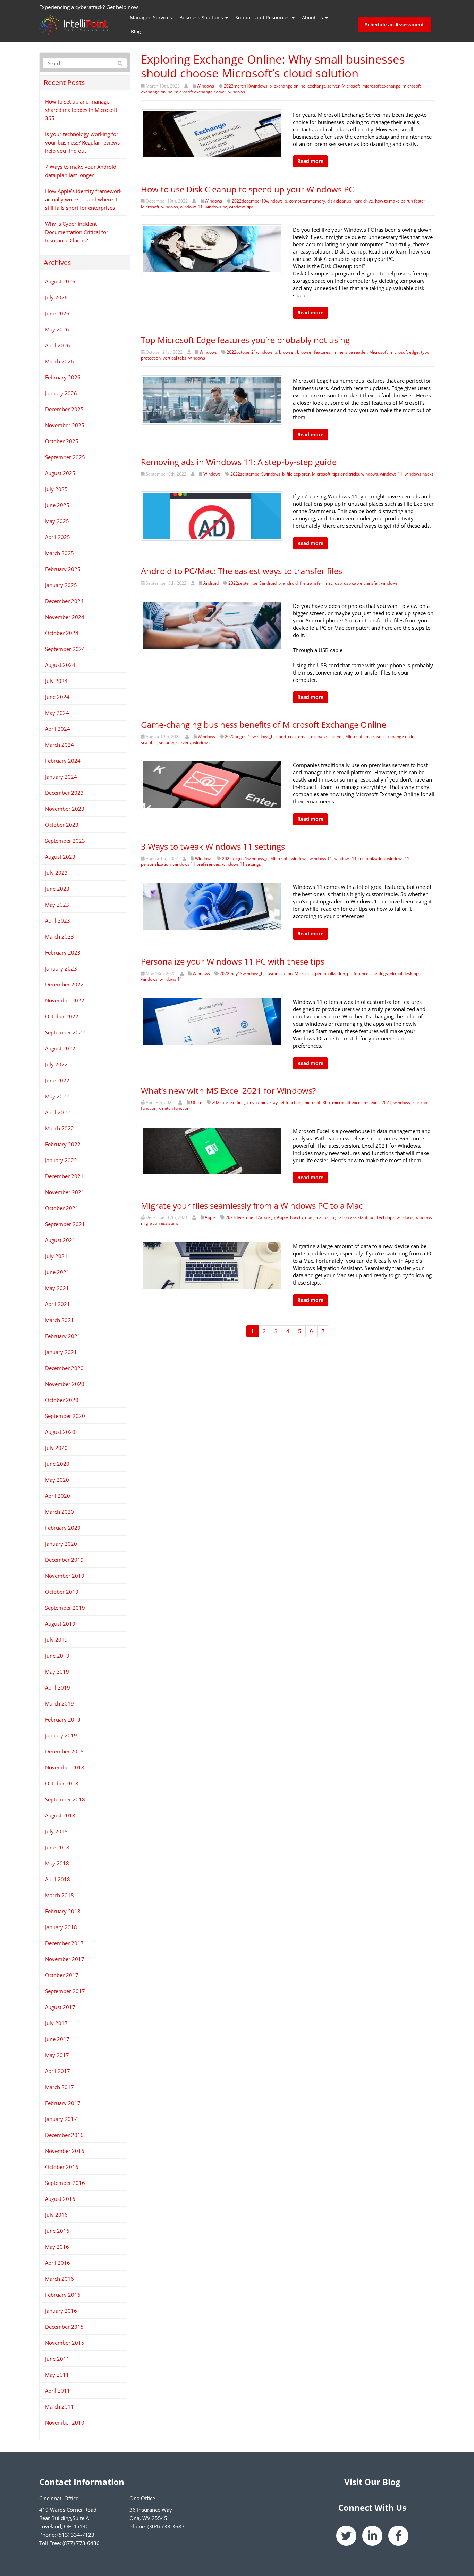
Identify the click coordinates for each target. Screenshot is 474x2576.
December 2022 (64, 984)
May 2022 (57, 1096)
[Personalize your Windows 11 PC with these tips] (212, 1021)
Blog (136, 31)
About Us (313, 18)
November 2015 (65, 2343)
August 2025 (60, 473)
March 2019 (60, 1703)
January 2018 (61, 1927)
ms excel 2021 (378, 1102)
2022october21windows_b (252, 352)
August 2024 (60, 665)
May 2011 (57, 2375)
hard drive (363, 201)
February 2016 (63, 2295)
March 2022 (60, 1128)
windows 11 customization (359, 858)
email (303, 737)
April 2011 (58, 2391)
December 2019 (64, 1560)
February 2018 (63, 1911)
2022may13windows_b (242, 973)
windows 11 (191, 207)
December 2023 (64, 793)
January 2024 (61, 777)
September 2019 (65, 1608)
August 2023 (60, 857)
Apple (210, 1217)
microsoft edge (404, 352)
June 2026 (57, 313)
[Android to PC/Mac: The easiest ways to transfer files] (212, 625)
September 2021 (65, 1224)
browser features (314, 352)
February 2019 (63, 1719)
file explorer (298, 474)
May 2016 (57, 2247)
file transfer (311, 583)
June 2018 (57, 1847)
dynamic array (264, 1102)
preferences (359, 973)
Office (197, 1102)
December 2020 (64, 1368)
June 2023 (57, 889)
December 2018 (64, 1751)
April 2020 (58, 1496)
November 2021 (65, 1192)
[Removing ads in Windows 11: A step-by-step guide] (212, 515)
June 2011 (57, 2359)
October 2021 (62, 1208)
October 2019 (62, 1592)
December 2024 (64, 601)
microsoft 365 (317, 1102)
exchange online (290, 86)
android (290, 583)
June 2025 (57, 505)
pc (372, 1217)
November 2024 (65, 617)
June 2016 (57, 2231)
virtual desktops (405, 973)
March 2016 (60, 2279)
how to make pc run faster (400, 201)
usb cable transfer (361, 583)
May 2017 (57, 2055)
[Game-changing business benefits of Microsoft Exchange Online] (212, 784)
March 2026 (60, 361)
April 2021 (58, 1304)
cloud (281, 737)
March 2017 (60, 2087)
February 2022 (63, 1144)
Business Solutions (202, 18)
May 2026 (57, 329)
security (167, 742)
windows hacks (419, 474)
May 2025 (57, 521)
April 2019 (58, 1687)
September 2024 (65, 649)
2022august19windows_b (249, 737)
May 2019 (57, 1671)
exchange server (324, 86)
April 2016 (58, 2263)
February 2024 (63, 761)
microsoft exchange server (200, 92)
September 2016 (65, 2183)
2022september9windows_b (257, 474)
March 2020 (60, 1512)
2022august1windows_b (245, 858)
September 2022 (65, 1032)
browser (287, 352)
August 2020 (60, 1432)
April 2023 (58, 920)
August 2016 (60, 2199)
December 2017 (64, 1943)
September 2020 (65, 1416)
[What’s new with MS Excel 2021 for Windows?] (212, 1150)
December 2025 (64, 409)
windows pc (216, 207)
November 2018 (65, 1767)
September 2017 (65, 1991)
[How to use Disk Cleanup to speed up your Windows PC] (212, 248)
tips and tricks (346, 474)
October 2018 (62, 1783)
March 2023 (60, 936)
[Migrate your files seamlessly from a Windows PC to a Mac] (212, 1265)
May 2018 (57, 1863)
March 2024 (60, 745)
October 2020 (62, 1400)
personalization (330, 973)
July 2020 (56, 1448)
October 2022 (62, 1016)
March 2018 (60, 1895)
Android (211, 583)
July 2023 (56, 873)
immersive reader (350, 352)
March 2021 (60, 1320)
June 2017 (57, 2039)
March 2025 (60, 553)
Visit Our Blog (372, 2482)
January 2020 (61, 1544)
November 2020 (65, 1384)
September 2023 (65, 841)
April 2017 (58, 2071)
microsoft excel (347, 1102)
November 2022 (65, 1000)
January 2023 (61, 968)
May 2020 (57, 1480)
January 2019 (61, 1735)
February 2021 (63, 1336)
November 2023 (65, 809)
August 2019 (60, 1624)
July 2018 (56, 1831)
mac (329, 583)
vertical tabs (175, 358)
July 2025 (56, 489)
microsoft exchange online (391, 737)
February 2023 (63, 952)
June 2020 (57, 1464)
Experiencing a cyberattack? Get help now (89, 7)
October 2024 (62, 633)
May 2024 (57, 713)
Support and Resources (263, 18)
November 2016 (65, 2151)
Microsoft (351, 86)
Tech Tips (385, 1217)
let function (290, 1102)
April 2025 (58, 537)
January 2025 (61, 585)
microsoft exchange (381, 86)
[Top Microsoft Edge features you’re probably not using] (212, 399)
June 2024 (57, 697)
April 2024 (58, 729)
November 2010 (65, 2422)
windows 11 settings (242, 864)
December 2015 (64, 2327)
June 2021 (57, 1272)
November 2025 (65, 425)
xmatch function (174, 1108)
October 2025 (62, 441)
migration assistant (349, 1217)
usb (338, 583)
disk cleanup (339, 201)
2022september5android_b (255, 583)
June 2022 (57, 1080)
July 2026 (56, 297)
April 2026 (58, 345)
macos (322, 1217)
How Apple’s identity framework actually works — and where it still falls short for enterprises (83, 199)
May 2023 (57, 905)
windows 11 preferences (196, 864)
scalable (149, 742)
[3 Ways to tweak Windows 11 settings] (212, 906)
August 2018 (60, 1815)
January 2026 (61, 393)
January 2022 (61, 1160)
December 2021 (64, 1176)
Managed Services (151, 18)
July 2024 (56, 681)
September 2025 (65, 457)
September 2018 (65, 1799)
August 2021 (60, 1240)
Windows (205, 86)
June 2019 (57, 1656)
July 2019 (56, 1640)
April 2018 (58, 1879)
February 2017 (63, 2103)
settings (380, 973)
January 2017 (61, 2119)
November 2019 (65, 1576)
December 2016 (64, 2135)
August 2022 (60, 1048)
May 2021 (57, 1288)
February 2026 (63, 377)
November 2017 (65, 1959)
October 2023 (62, 825)
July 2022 (56, 1064)
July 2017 (56, 2023)
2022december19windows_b (259, 201)
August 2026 (60, 281)
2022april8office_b (230, 1102)
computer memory (307, 201)
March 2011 (60, 2406)
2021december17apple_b (250, 1217)
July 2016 (56, 2215)
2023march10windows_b (248, 86)
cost (292, 737)
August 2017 (60, 2007)
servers (184, 742)
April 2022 (58, 1112)
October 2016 (62, 2167)
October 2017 (62, 1975)
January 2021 (61, 1352)
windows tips (241, 207)
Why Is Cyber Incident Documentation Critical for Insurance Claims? (77, 232)
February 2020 (63, 1528)
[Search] (120, 64)
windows (237, 92)
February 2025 (63, 569)
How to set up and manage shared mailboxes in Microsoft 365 (81, 110)
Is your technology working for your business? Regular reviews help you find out (82, 142)
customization (279, 973)
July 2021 (56, 1256)
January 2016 (61, 2311)
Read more (310, 161)
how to (297, 1217)
